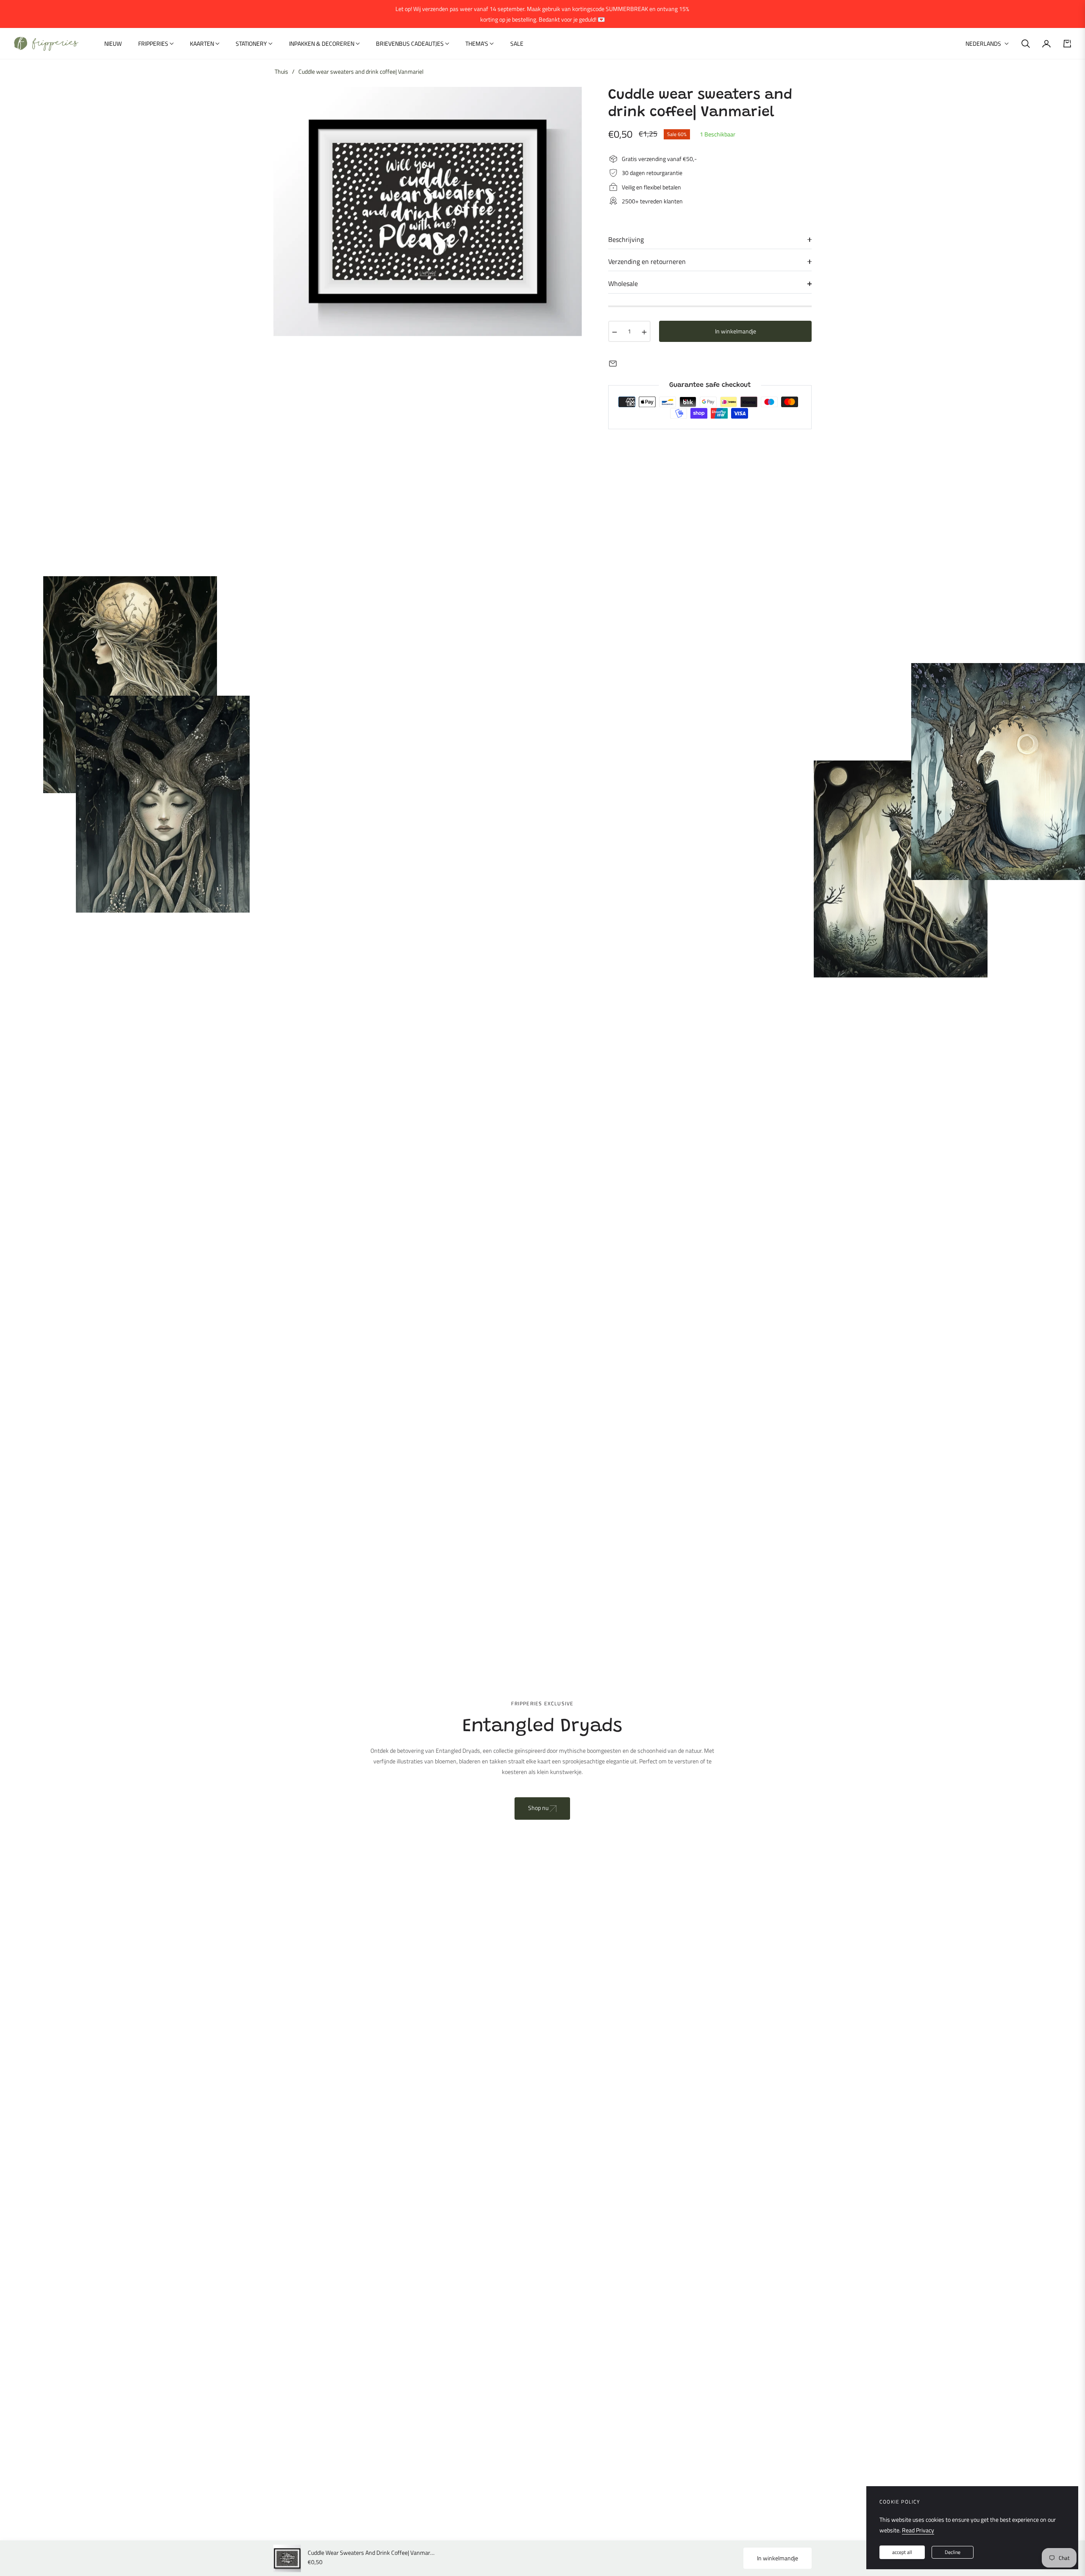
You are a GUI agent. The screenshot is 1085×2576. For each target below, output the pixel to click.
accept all (902, 2552)
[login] (1046, 44)
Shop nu (539, 1808)
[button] (1026, 44)
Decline (953, 2552)
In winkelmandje (778, 2558)
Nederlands (983, 44)
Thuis (281, 72)
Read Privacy (918, 2530)
